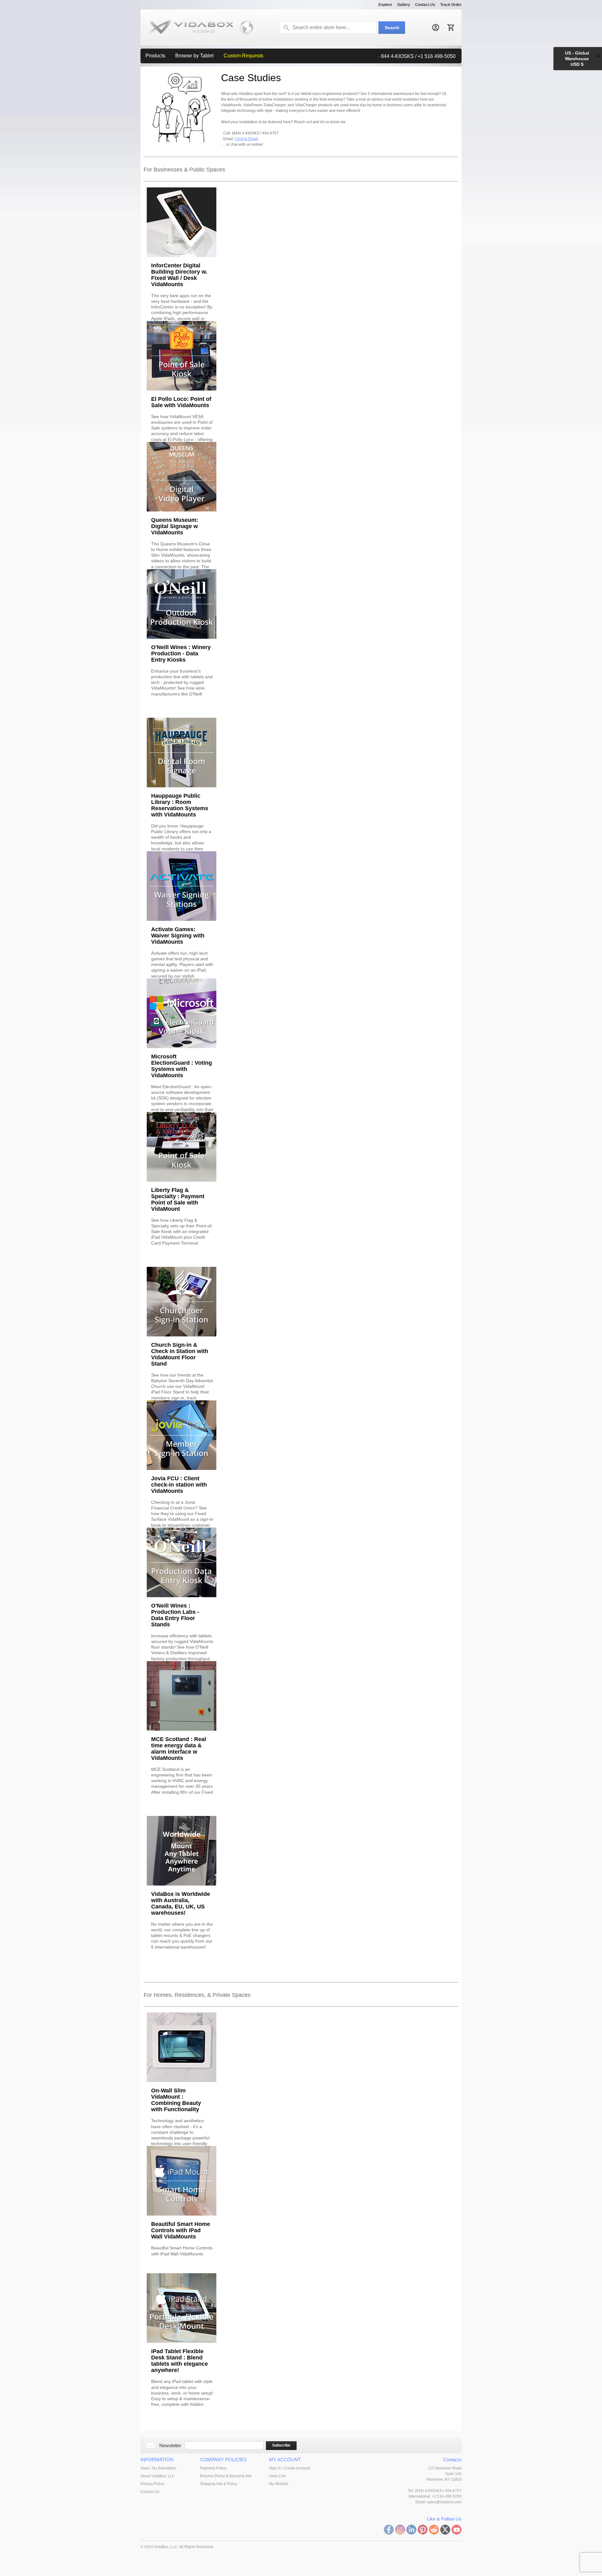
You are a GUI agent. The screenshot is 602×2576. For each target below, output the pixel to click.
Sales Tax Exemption (158, 2468)
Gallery (404, 5)
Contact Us (425, 5)
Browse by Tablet (194, 56)
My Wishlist (279, 2484)
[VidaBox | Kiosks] (197, 27)
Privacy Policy (152, 2484)
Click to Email (246, 139)
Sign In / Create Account (289, 2468)
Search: (286, 28)
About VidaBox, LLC (158, 2476)
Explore (385, 5)
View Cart (277, 2476)
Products (155, 56)
